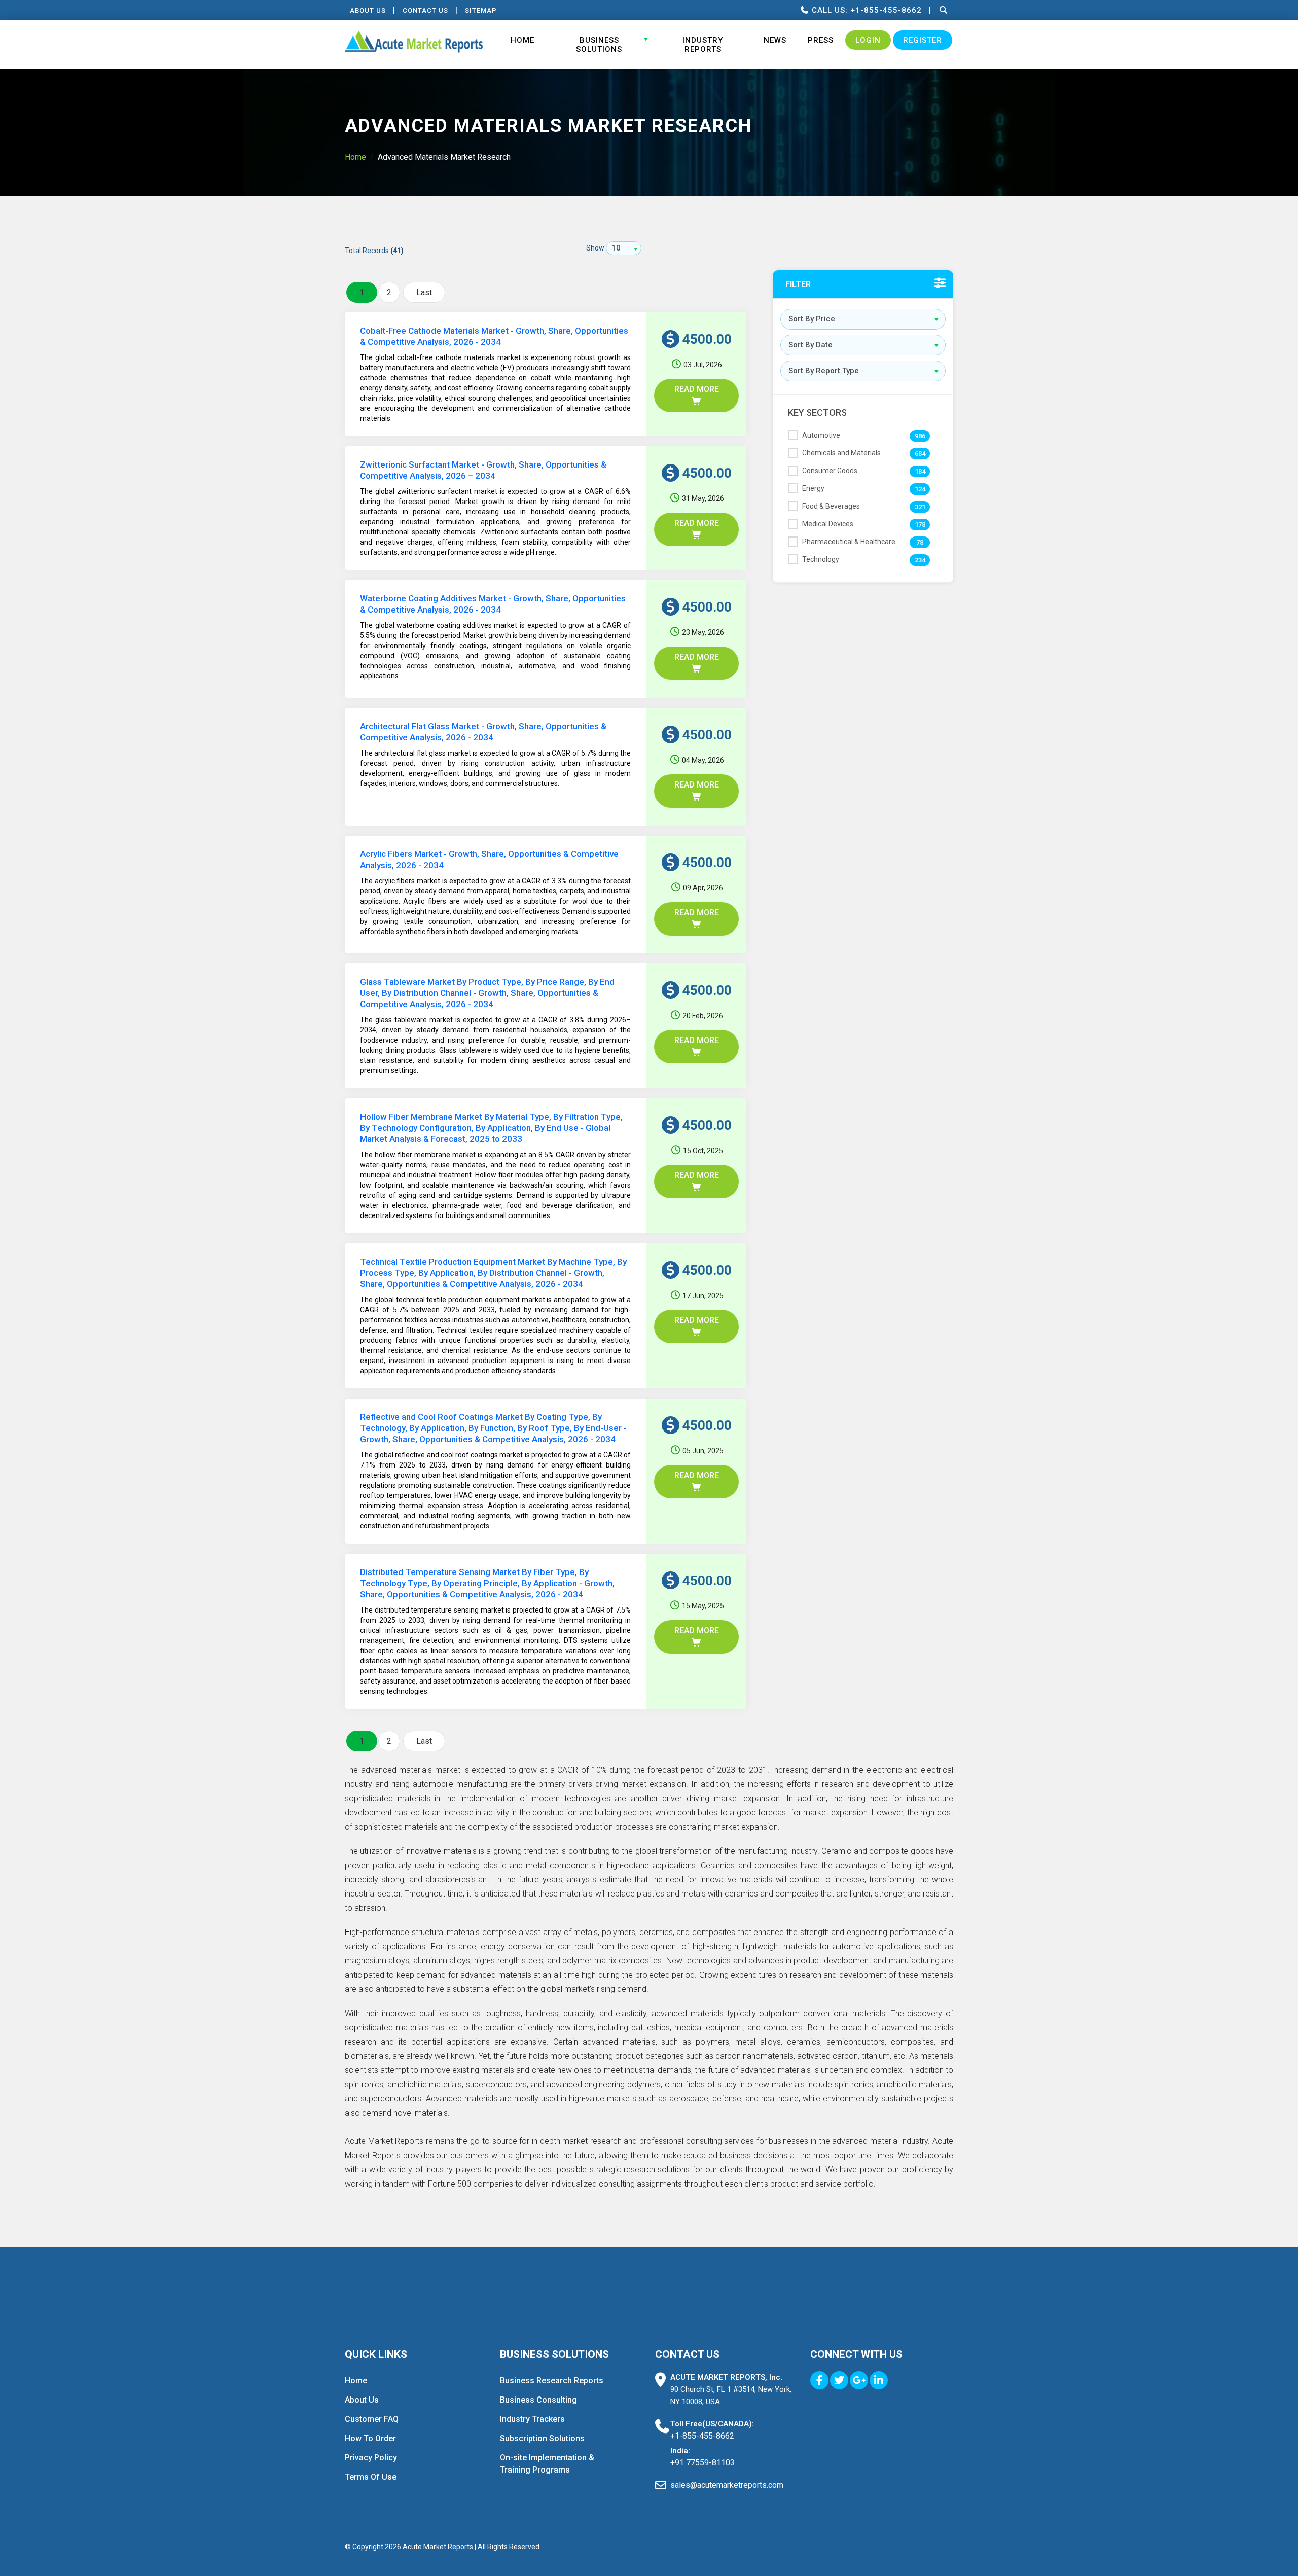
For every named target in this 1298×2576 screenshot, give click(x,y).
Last (424, 292)
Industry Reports (703, 45)
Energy (813, 488)
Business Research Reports (552, 2381)
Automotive (821, 435)
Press (821, 40)
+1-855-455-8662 (702, 2436)
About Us (368, 10)
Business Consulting (538, 2400)
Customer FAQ (372, 2419)
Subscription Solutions (542, 2438)
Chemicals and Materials (841, 453)
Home (522, 40)
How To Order (370, 2438)
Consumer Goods (830, 471)
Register (923, 40)
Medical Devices (828, 524)
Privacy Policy (371, 2458)
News (775, 40)
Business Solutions (599, 45)
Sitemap (481, 10)
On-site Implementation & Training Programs (547, 2464)
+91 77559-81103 (702, 2463)
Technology (821, 559)
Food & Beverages (831, 506)
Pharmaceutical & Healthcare (849, 542)
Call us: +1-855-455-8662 (866, 10)
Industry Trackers (532, 2419)
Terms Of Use (371, 2477)
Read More (697, 389)
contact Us (425, 10)
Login (868, 40)
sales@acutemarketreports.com (727, 2485)
